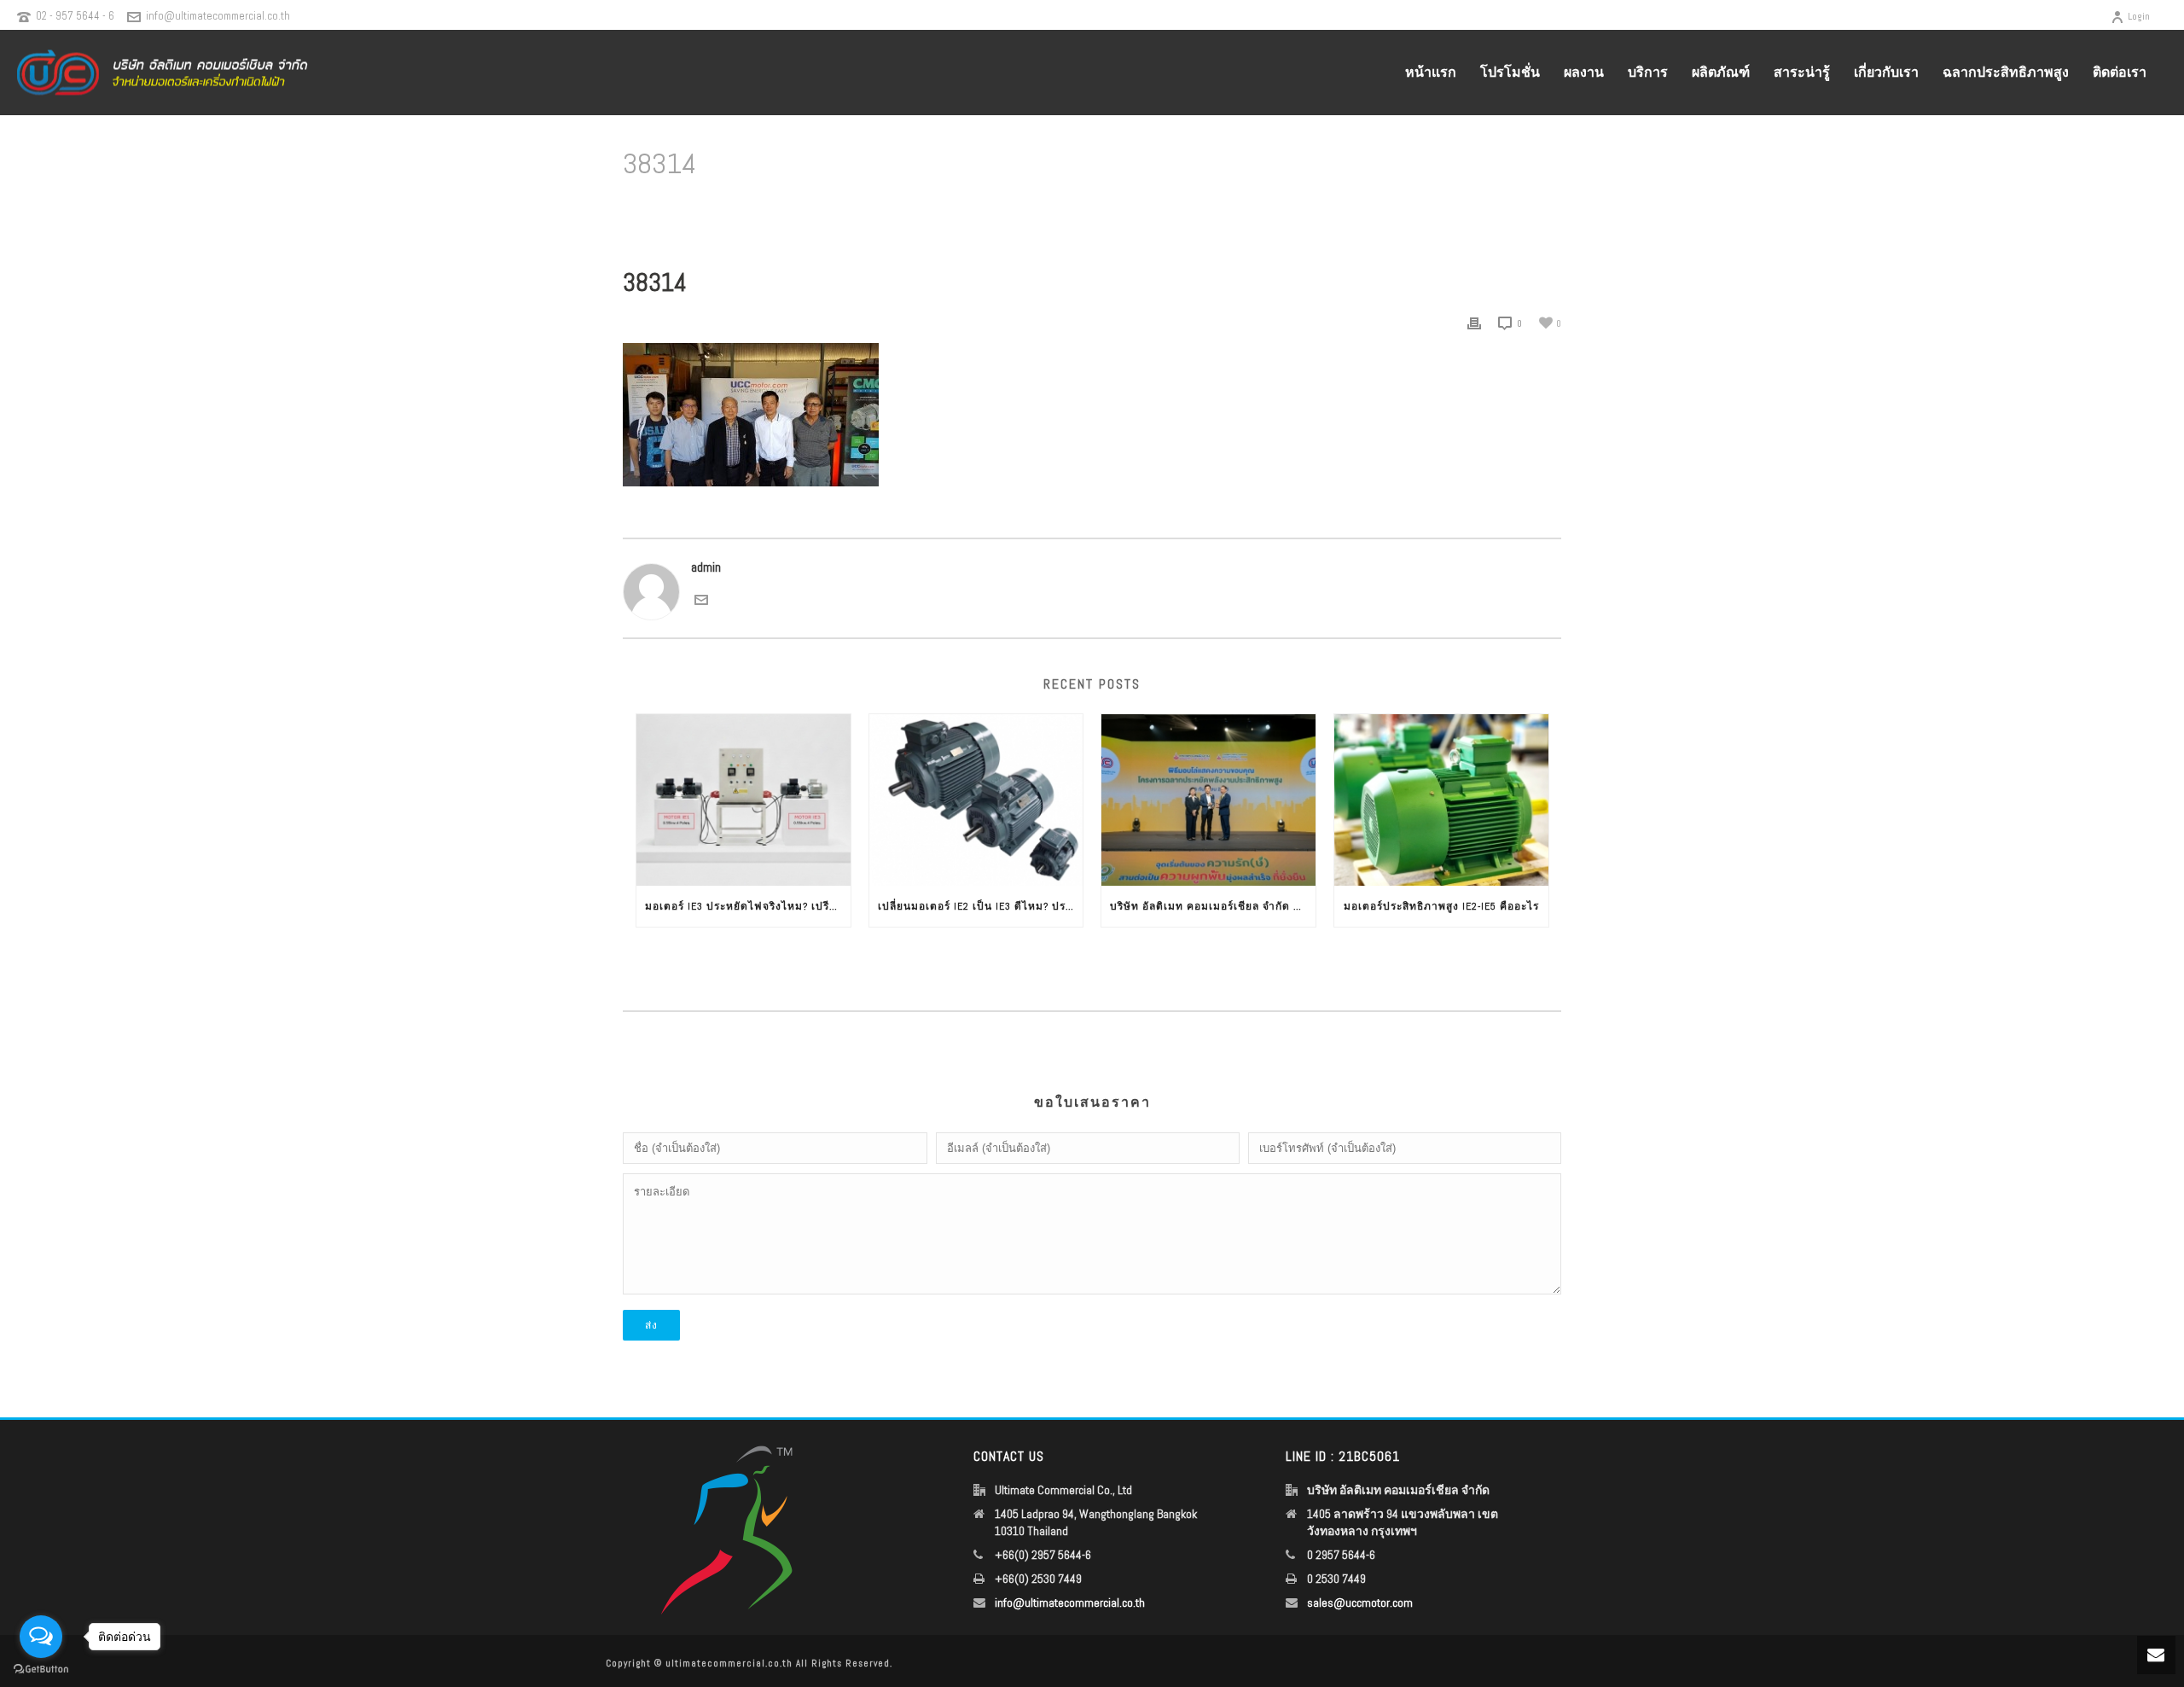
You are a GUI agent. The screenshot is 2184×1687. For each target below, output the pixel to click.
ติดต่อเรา (2120, 72)
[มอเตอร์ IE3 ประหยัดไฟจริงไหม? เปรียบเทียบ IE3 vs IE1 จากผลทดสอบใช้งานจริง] (743, 800)
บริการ (1648, 72)
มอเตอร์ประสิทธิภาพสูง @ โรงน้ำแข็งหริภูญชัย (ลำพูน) (1397, 208)
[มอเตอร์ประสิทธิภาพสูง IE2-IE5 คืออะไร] (1441, 800)
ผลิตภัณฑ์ (1721, 72)
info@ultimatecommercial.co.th (218, 16)
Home (1173, 208)
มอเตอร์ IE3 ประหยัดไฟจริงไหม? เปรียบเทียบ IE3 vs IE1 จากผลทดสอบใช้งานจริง (748, 906)
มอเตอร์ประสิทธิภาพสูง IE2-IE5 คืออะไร (1441, 906)
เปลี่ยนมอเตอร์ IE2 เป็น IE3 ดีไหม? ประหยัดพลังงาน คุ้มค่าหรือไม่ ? (981, 906)
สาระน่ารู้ (1802, 72)
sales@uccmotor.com (1360, 1603)
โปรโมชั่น (1510, 72)
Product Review (1233, 208)
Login (2139, 16)
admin (706, 567)
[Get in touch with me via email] (701, 599)
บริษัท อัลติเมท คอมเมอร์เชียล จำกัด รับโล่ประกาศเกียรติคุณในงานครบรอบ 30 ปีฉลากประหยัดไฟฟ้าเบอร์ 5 (1213, 906)
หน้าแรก (1431, 72)
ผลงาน (1584, 72)
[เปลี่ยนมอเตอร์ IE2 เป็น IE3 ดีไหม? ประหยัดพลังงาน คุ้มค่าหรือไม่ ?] (976, 800)
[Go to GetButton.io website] (41, 1670)
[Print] (1474, 323)
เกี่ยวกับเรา (1886, 72)
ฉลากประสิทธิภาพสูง (2006, 72)
